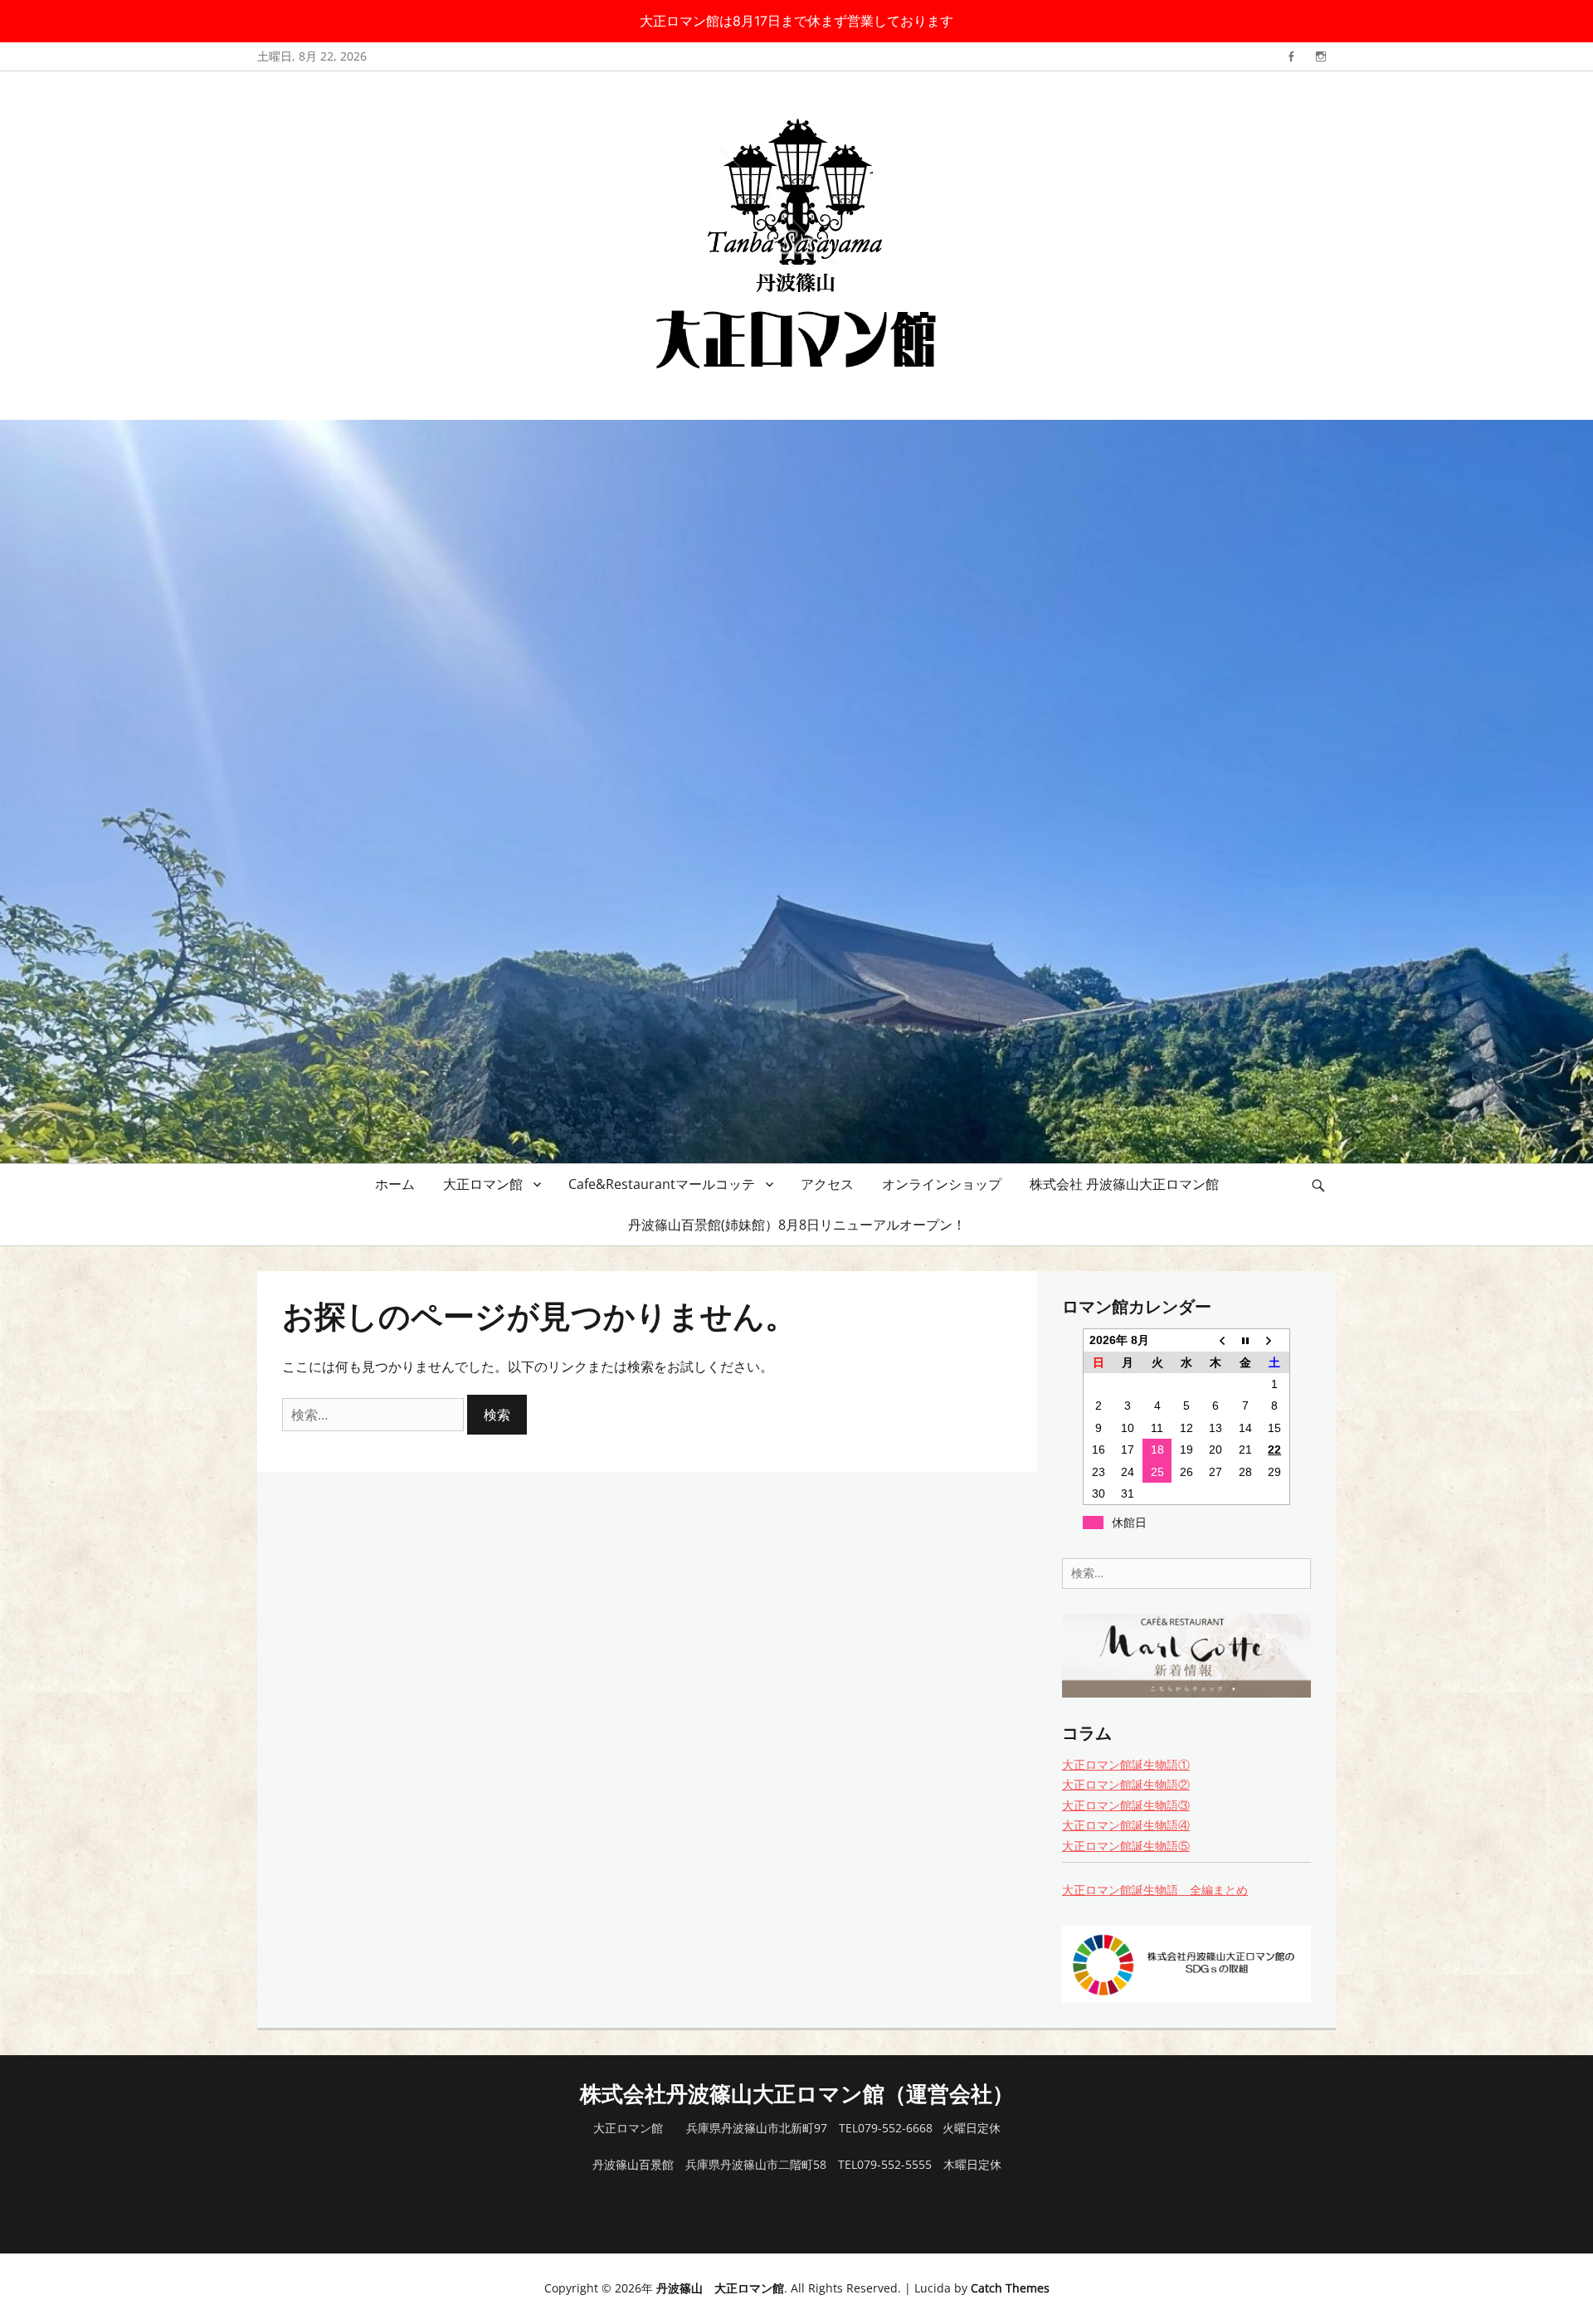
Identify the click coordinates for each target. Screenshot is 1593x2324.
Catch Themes (1010, 2288)
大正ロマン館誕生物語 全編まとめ (1155, 1890)
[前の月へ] (1216, 1340)
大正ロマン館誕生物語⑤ (1126, 1846)
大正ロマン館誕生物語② (1126, 1784)
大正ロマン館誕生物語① (1126, 1764)
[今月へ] (1245, 1340)
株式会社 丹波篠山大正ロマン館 (1124, 1184)
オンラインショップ (942, 1184)
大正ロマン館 (483, 1184)
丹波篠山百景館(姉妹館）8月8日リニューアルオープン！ (797, 1225)
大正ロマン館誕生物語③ (1126, 1805)
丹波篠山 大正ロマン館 (720, 2288)
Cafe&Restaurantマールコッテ (662, 1184)
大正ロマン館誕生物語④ (1126, 1825)
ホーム (395, 1184)
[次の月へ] (1275, 1340)
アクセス (827, 1184)
